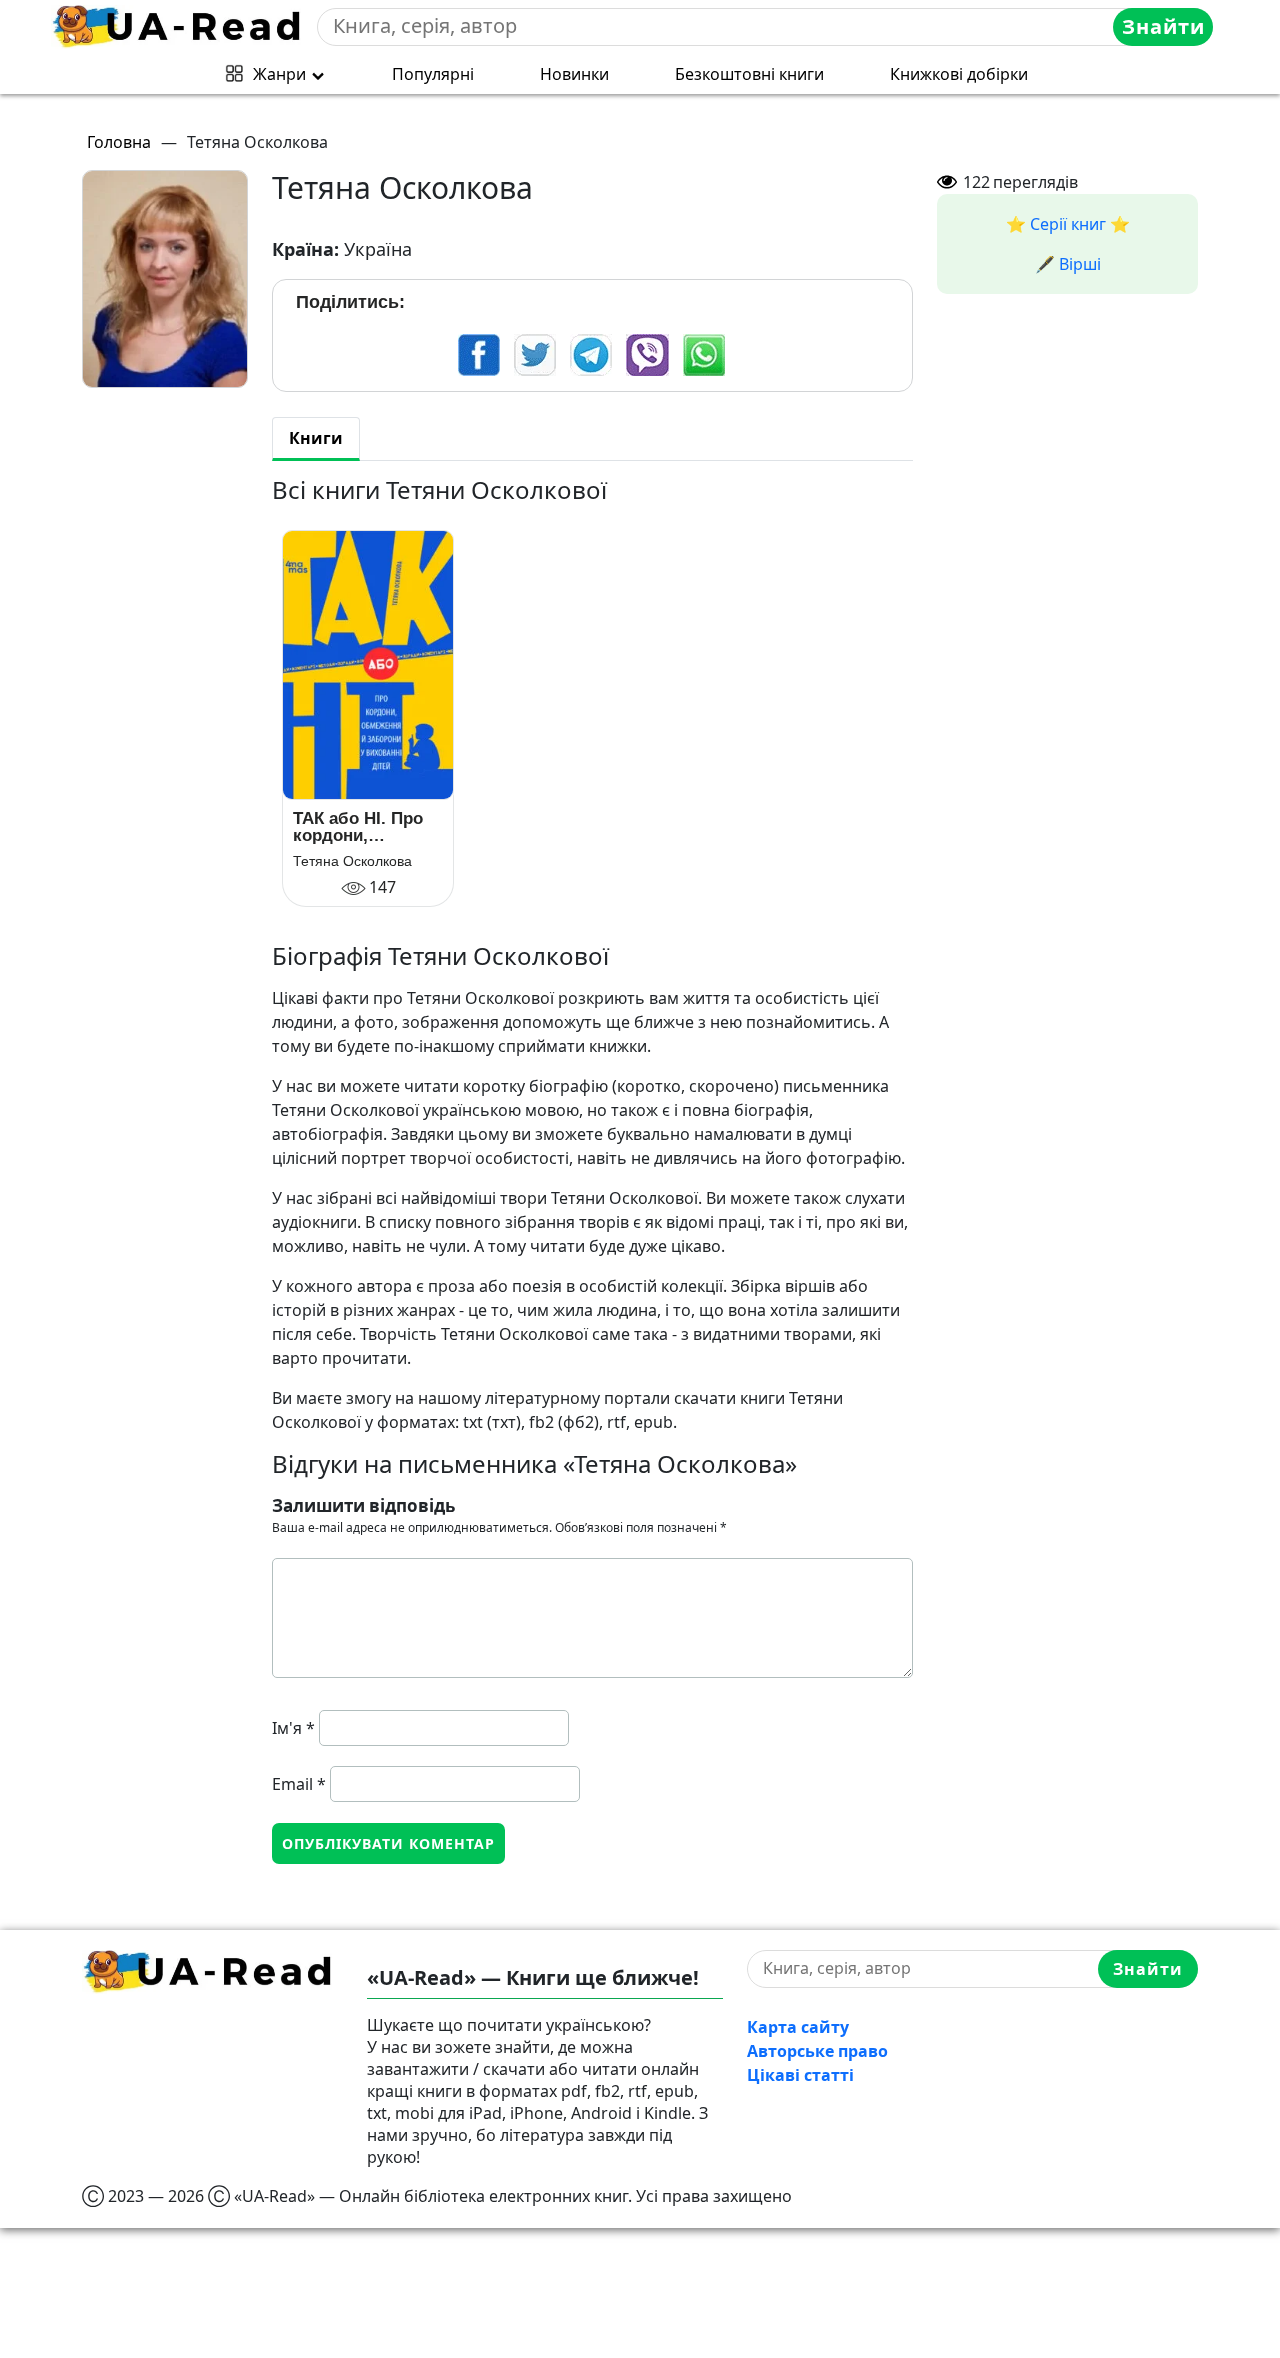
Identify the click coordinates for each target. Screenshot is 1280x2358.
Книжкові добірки (959, 74)
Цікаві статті (800, 2075)
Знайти (1163, 26)
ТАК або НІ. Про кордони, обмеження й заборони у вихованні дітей (358, 827)
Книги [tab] (316, 438)
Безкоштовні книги (749, 74)
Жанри (279, 74)
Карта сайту (798, 2027)
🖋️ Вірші (1068, 264)
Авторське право (817, 2051)
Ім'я (293, 1728)
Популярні (433, 74)
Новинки (574, 74)
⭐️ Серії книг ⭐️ (1068, 224)
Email (299, 1784)
